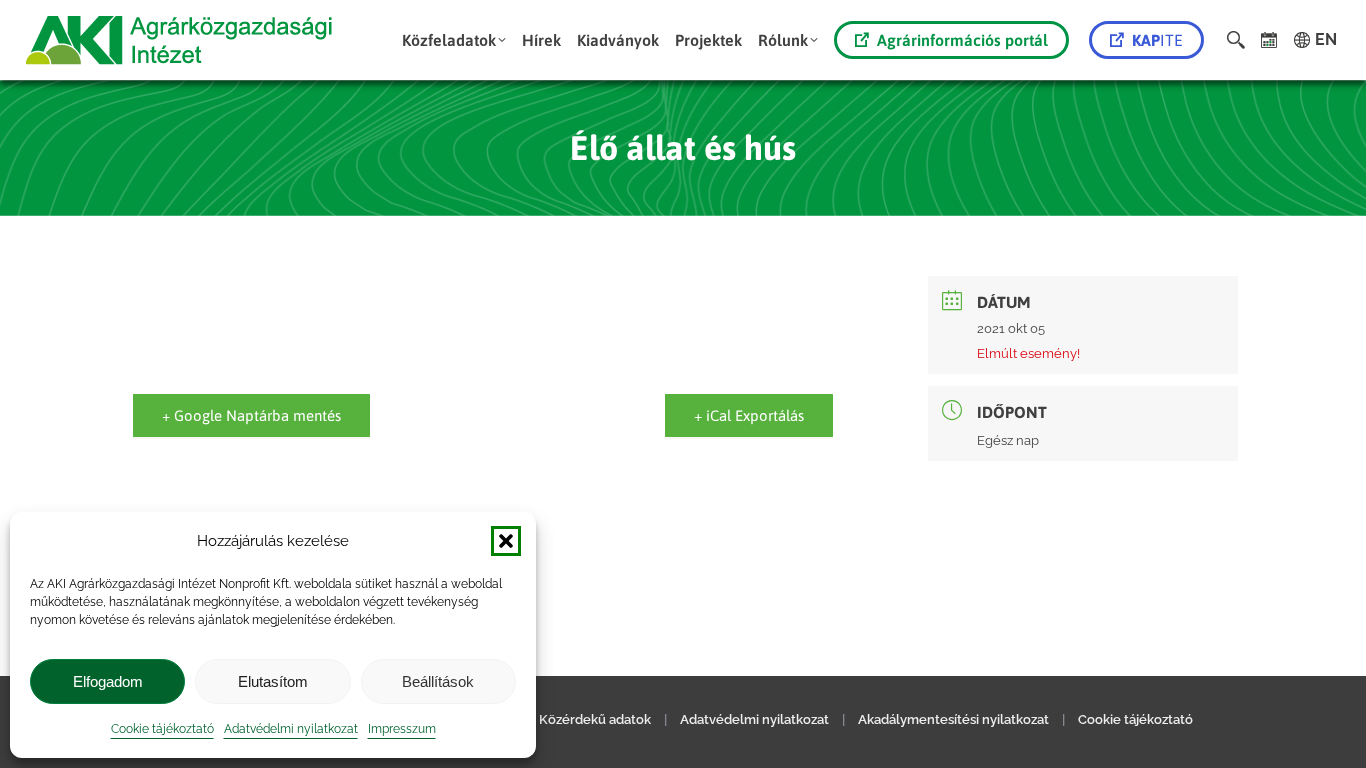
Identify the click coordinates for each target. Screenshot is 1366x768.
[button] (506, 541)
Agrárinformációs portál (962, 40)
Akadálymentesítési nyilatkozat (953, 719)
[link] (1269, 40)
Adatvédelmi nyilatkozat (291, 729)
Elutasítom (273, 681)
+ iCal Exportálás (749, 415)
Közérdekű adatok (595, 719)
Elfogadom (108, 681)
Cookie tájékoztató (162, 729)
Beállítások (438, 681)
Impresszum (402, 729)
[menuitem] (454, 40)
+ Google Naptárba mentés (251, 415)
